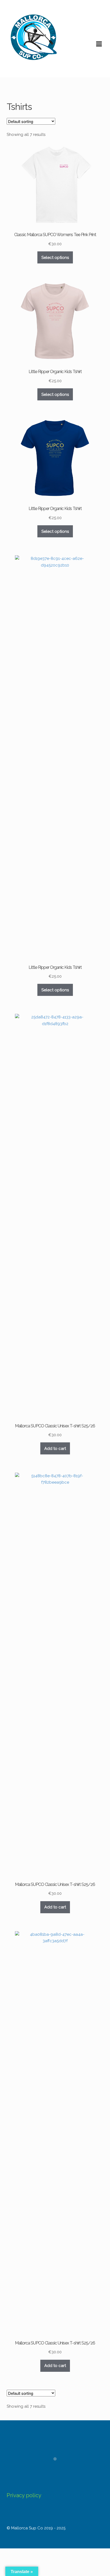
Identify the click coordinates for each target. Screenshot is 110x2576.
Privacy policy (24, 2495)
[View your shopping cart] (11, 73)
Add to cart (55, 1449)
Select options (55, 258)
